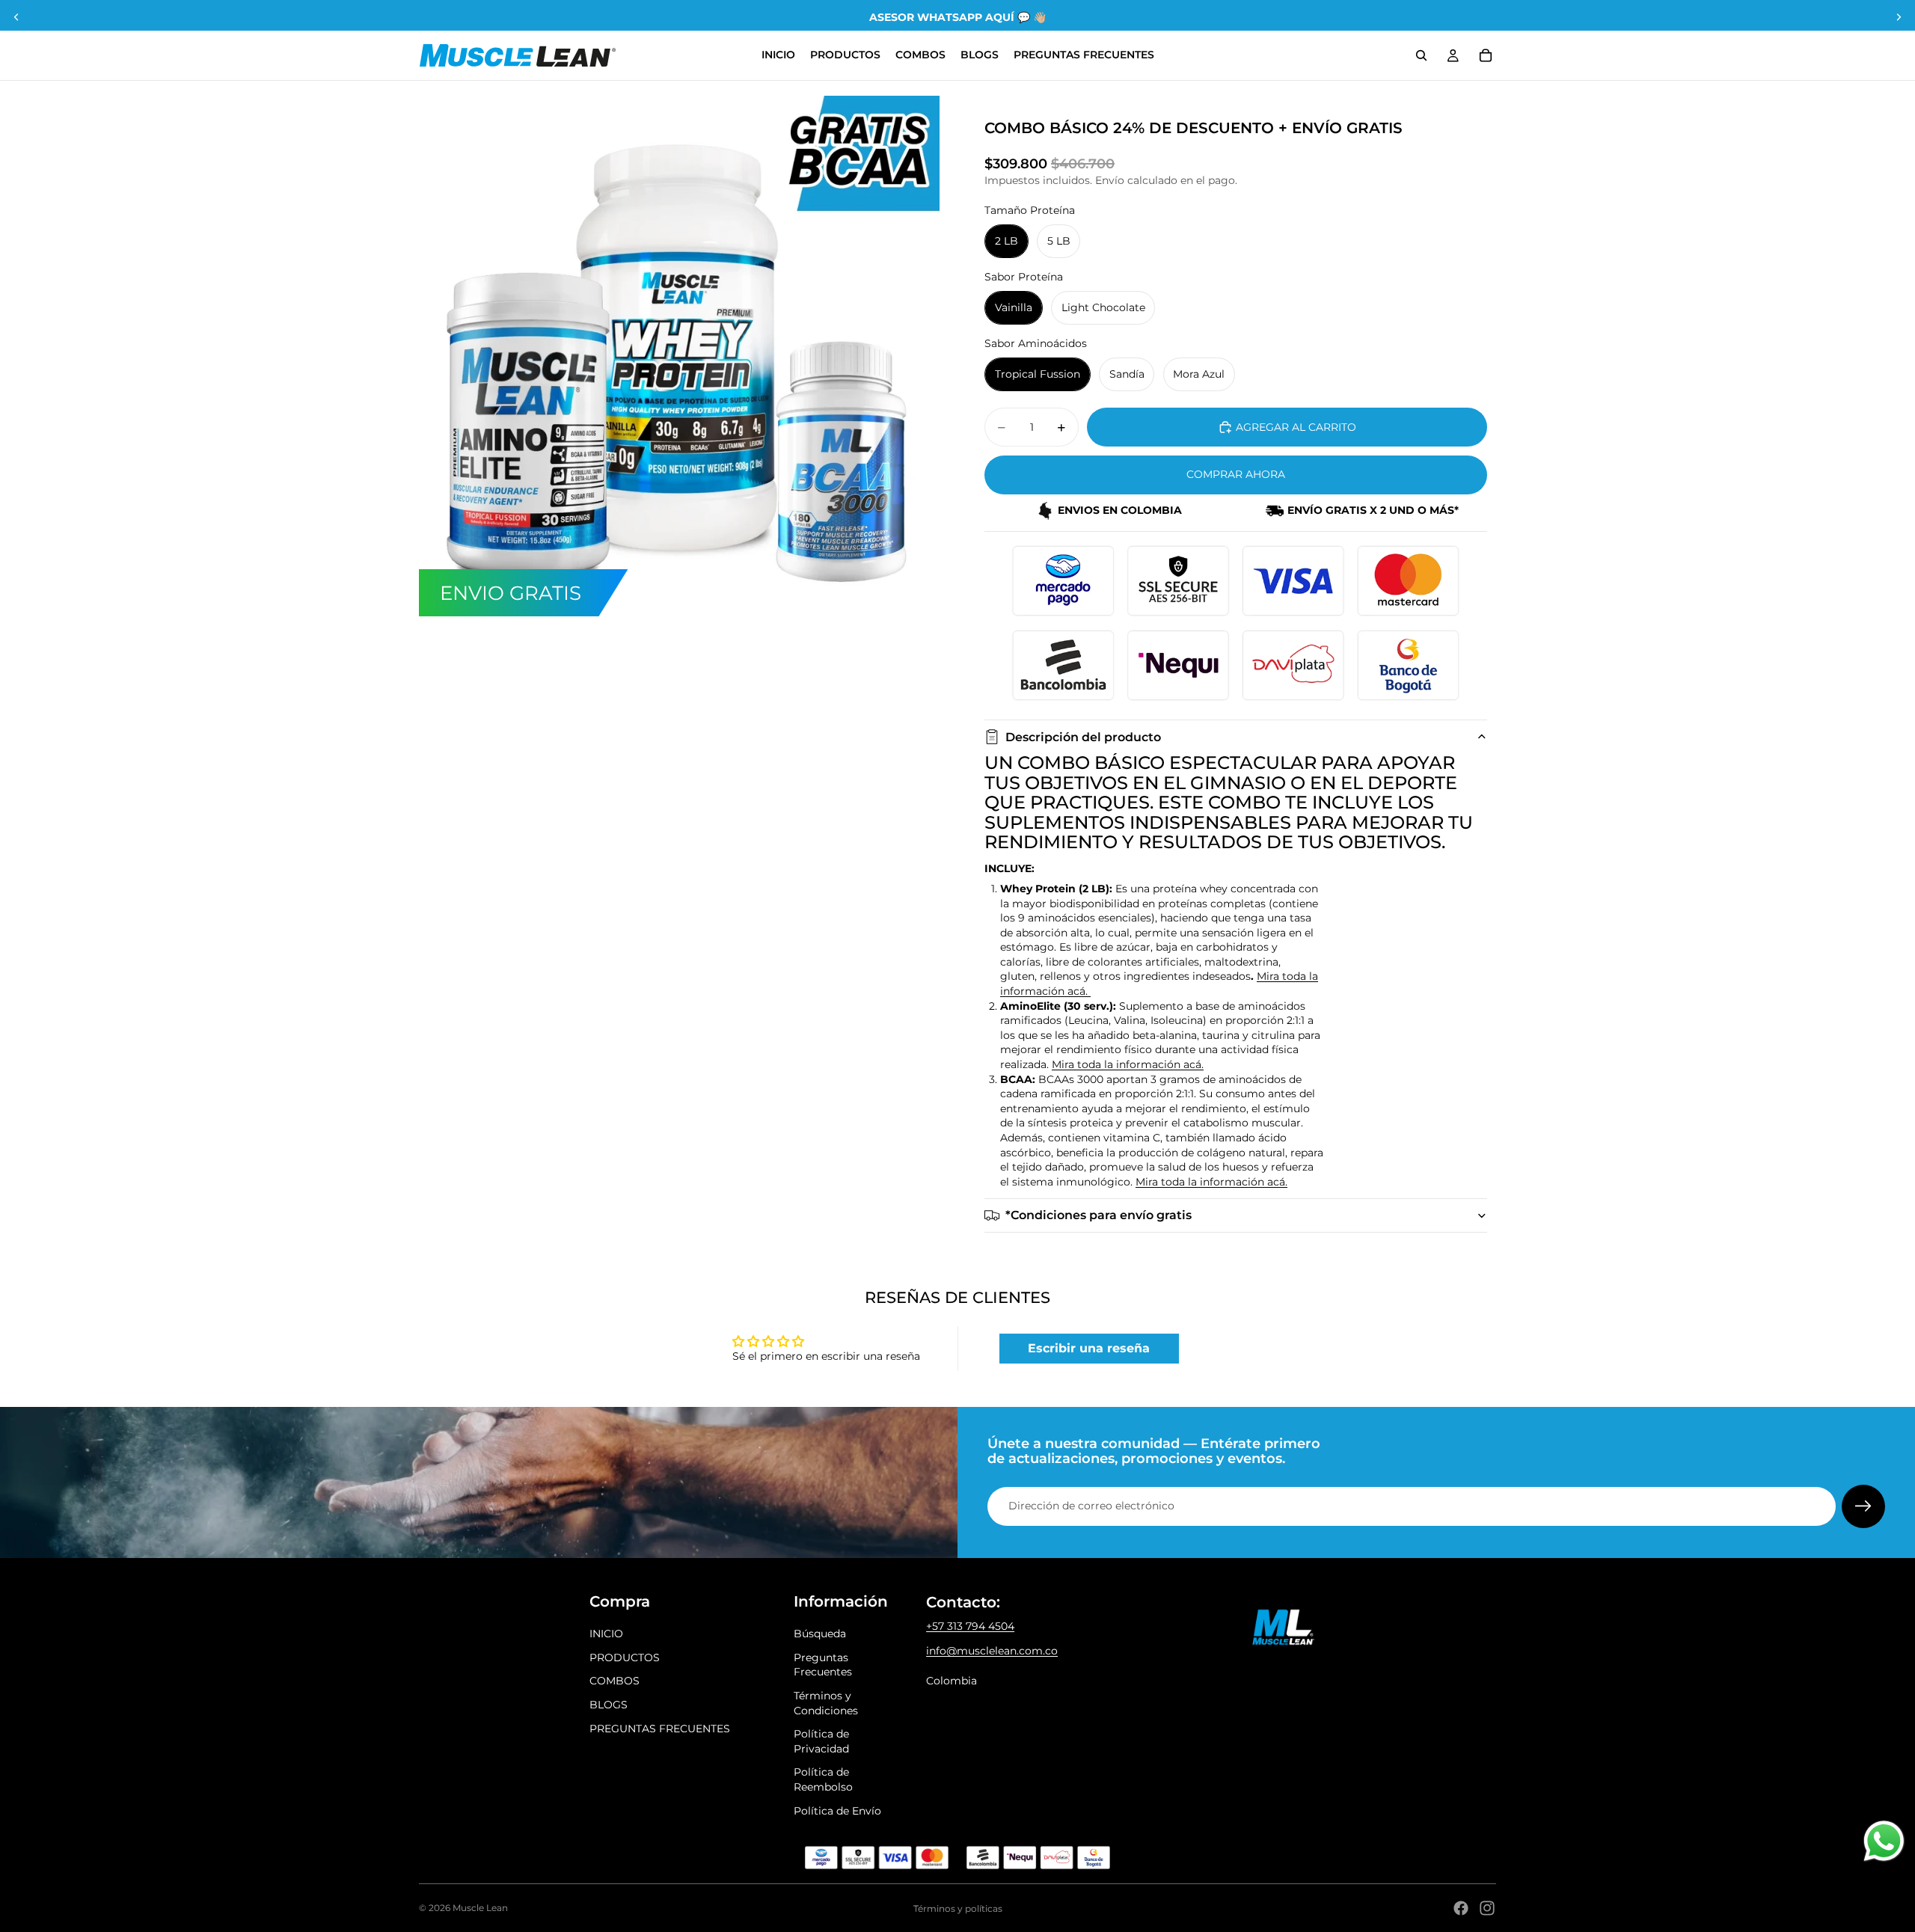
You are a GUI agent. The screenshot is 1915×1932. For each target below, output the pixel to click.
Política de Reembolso (823, 1779)
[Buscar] (1421, 55)
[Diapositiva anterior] (16, 17)
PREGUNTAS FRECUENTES (660, 1729)
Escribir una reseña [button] (1089, 1348)
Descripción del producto (1083, 737)
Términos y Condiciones (826, 1703)
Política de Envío (837, 1811)
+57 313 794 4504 (970, 1626)
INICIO (606, 1634)
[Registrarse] (1863, 1506)
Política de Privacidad (821, 1741)
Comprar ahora (1236, 474)
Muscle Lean (480, 1908)
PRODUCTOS (625, 1657)
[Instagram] (1487, 1908)
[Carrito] (1486, 55)
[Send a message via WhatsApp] (1884, 1841)
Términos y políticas (958, 1908)
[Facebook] (1461, 1908)
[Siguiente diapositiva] (1899, 17)
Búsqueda (820, 1634)
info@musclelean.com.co (992, 1651)
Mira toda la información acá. (1128, 1064)
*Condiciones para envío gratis (1099, 1215)
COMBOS (615, 1681)
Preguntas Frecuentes (823, 1665)
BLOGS (609, 1705)
